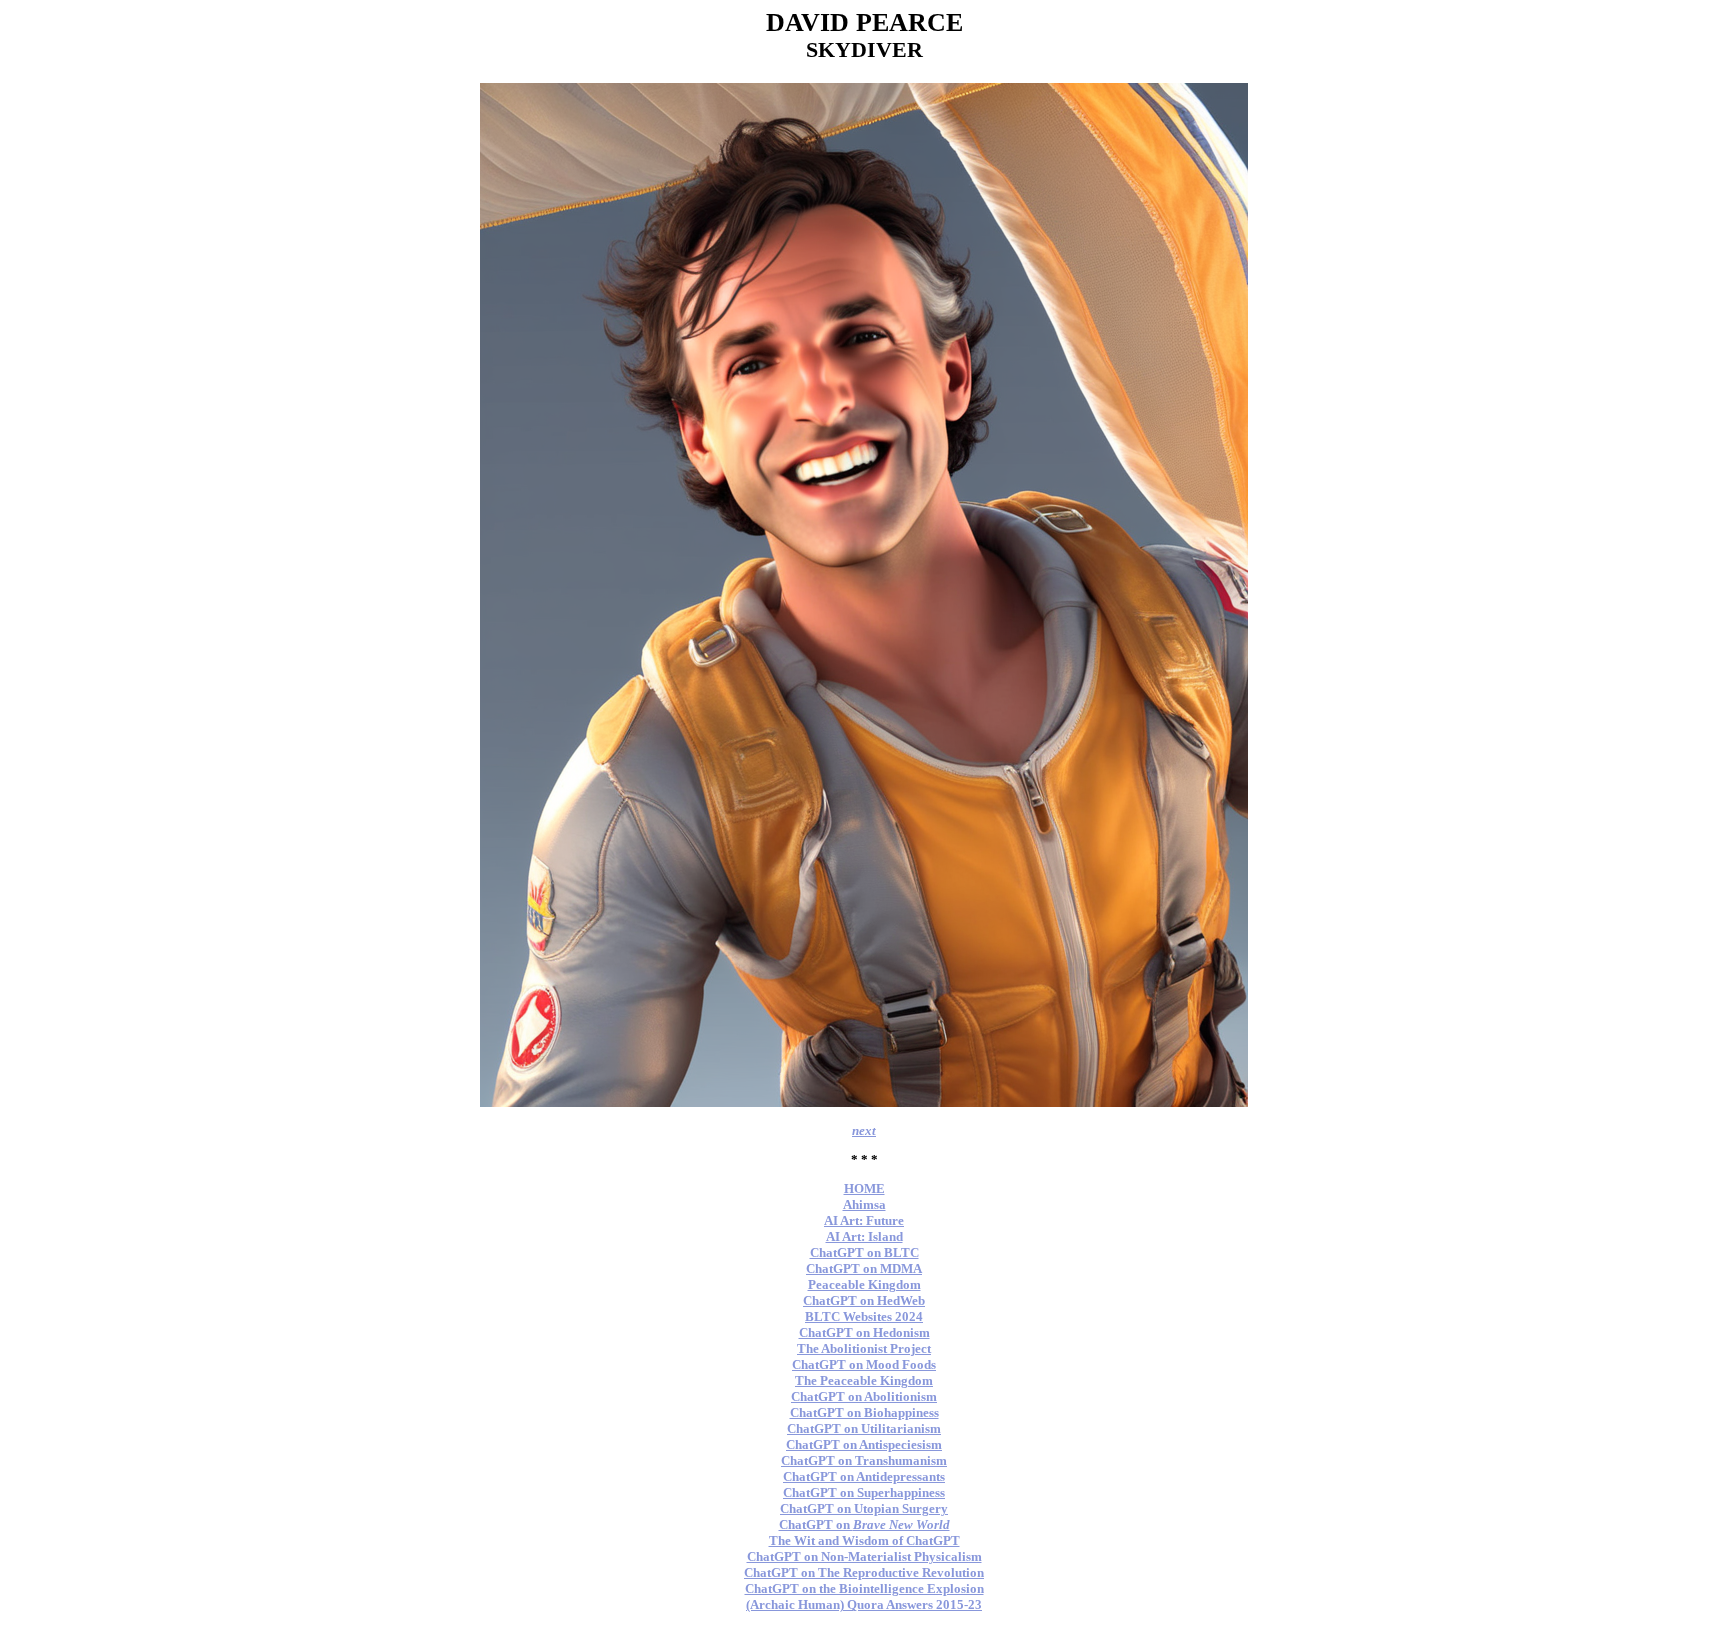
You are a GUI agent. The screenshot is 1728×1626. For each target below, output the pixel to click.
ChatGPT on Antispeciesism (864, 1444)
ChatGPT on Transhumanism (864, 1460)
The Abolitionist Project (864, 1348)
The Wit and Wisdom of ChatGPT (864, 1540)
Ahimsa (864, 1204)
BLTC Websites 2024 (864, 1316)
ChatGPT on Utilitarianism (864, 1428)
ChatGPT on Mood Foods (864, 1364)
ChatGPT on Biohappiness (864, 1412)
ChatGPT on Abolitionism (864, 1396)
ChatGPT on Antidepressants (864, 1476)
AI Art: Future (864, 1220)
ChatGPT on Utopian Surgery (864, 1508)
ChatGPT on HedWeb (864, 1300)
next (864, 1130)
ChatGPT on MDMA (864, 1268)
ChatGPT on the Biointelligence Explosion (864, 1588)
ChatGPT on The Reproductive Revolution (864, 1572)
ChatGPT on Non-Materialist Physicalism (864, 1556)
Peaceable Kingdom (864, 1284)
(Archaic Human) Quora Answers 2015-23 (864, 1604)
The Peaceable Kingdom (864, 1380)
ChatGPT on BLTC (864, 1252)
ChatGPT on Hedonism (864, 1332)
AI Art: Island (864, 1236)
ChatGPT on (864, 1524)
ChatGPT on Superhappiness (864, 1492)
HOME (864, 1188)
